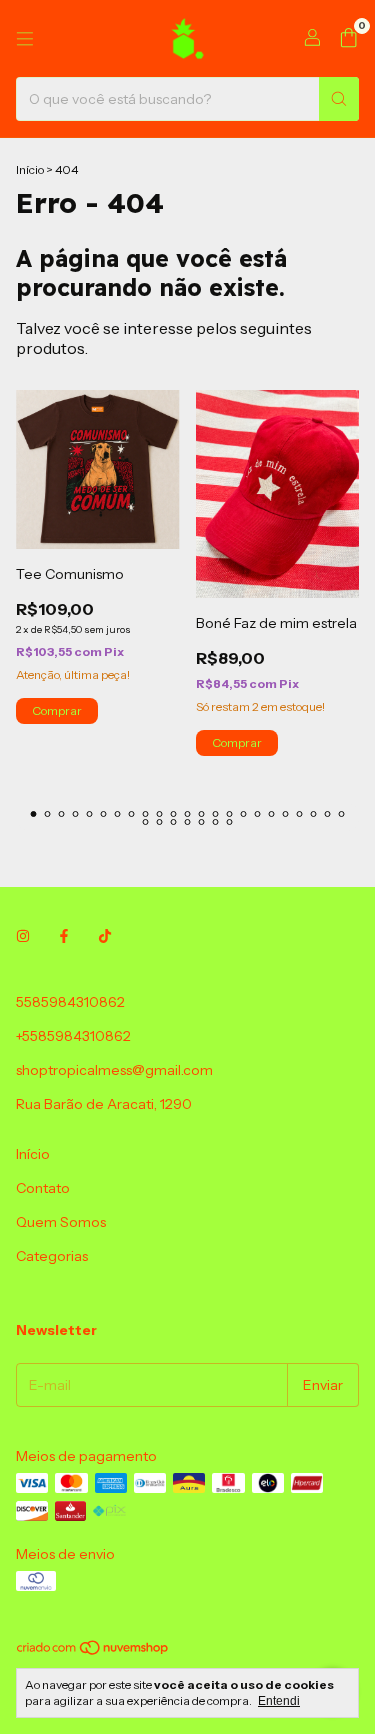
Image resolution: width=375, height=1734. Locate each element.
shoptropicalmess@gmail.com (114, 1070)
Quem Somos (61, 1222)
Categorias (52, 1256)
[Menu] (25, 39)
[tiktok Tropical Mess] (105, 936)
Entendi (279, 1701)
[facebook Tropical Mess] (64, 936)
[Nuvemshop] (93, 1652)
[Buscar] (339, 99)
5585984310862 (70, 1002)
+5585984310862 (73, 1036)
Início (30, 169)
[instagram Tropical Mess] (23, 936)
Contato (43, 1188)
